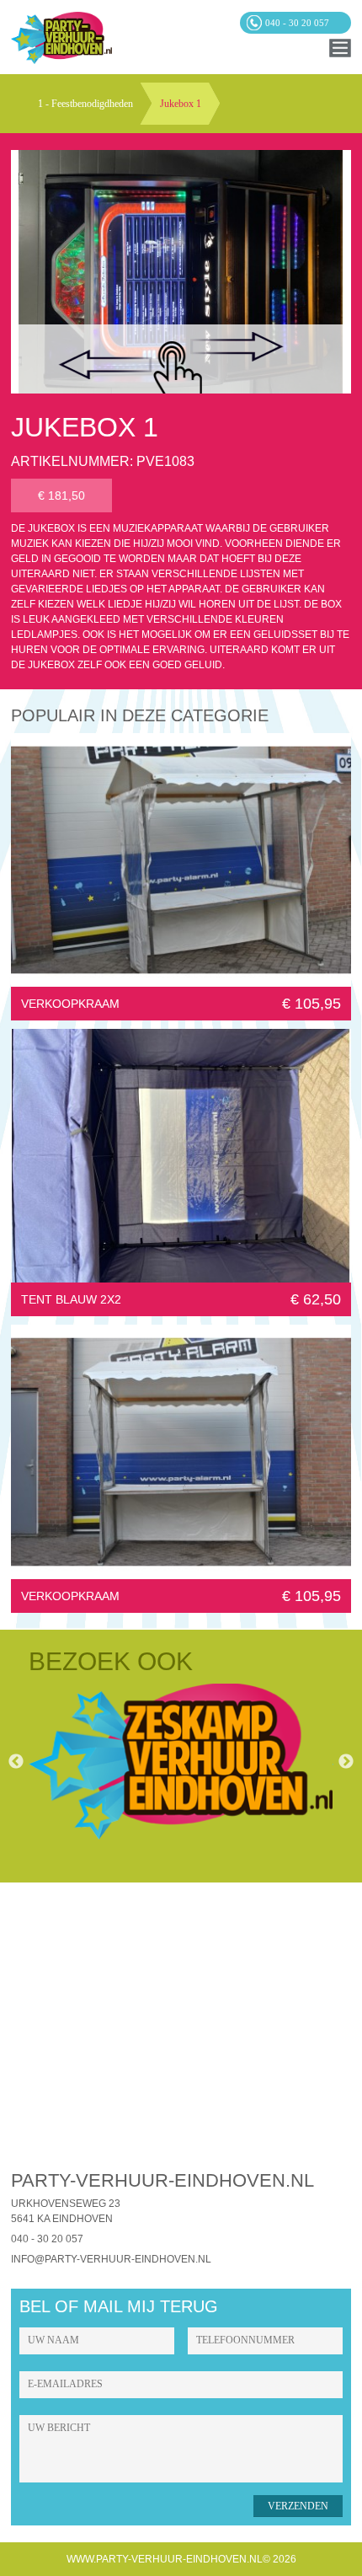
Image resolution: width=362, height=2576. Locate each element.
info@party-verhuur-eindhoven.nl (111, 2259)
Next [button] (346, 1762)
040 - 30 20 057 (47, 2239)
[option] (181, 1762)
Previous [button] (16, 1762)
